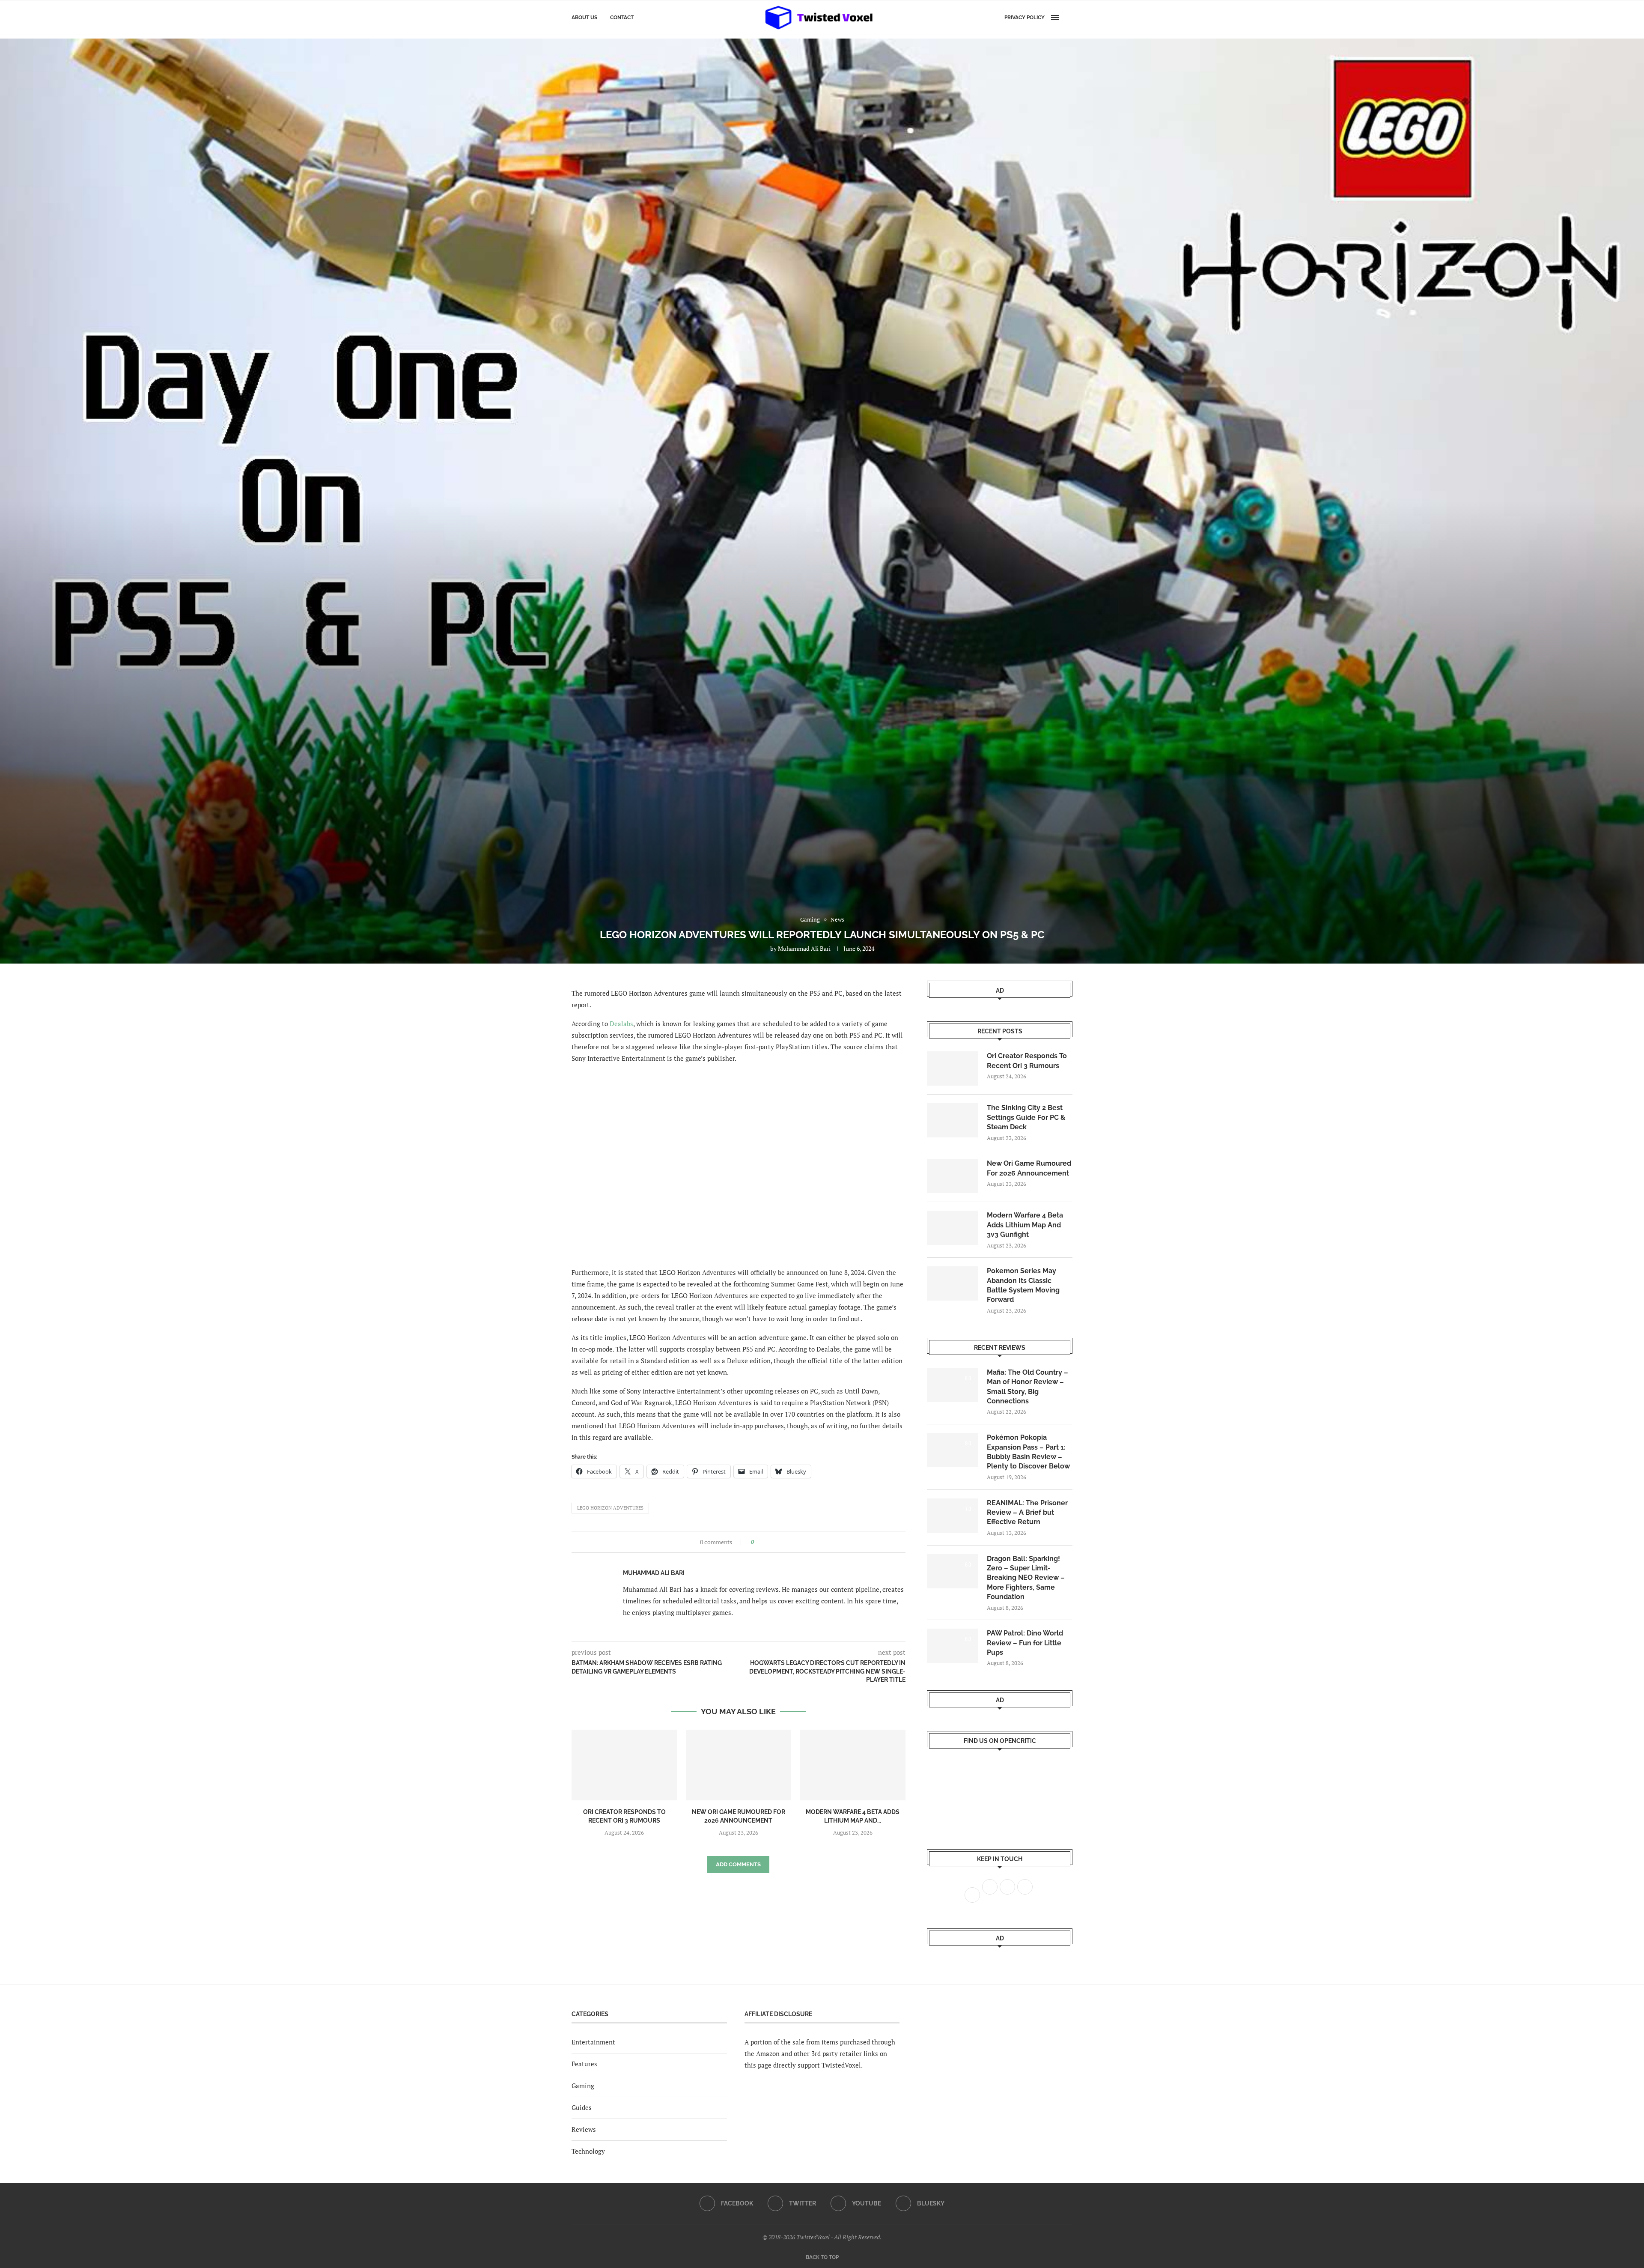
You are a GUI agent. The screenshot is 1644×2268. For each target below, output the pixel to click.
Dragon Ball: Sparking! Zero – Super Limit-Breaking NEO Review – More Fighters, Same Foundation (1026, 1578)
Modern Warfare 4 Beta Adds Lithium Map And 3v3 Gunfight (1025, 1225)
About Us (584, 18)
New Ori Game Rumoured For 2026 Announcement (1029, 1168)
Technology (588, 2151)
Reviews (584, 2129)
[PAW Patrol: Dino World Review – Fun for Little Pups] (953, 1646)
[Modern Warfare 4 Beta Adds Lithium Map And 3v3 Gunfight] (853, 1765)
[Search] (1068, 18)
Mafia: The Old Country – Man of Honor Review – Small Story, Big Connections (1027, 1387)
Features (584, 2064)
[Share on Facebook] (763, 1542)
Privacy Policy (1025, 18)
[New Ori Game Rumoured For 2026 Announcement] (739, 1765)
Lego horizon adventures (610, 1508)
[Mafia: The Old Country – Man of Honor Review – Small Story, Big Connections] (953, 1385)
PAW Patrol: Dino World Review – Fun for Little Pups (1025, 1643)
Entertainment (593, 2042)
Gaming (583, 2086)
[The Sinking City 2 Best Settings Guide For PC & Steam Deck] (953, 1120)
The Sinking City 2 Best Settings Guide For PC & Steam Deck (1026, 1117)
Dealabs (621, 1024)
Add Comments (738, 1864)
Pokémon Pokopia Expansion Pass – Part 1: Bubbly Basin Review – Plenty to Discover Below (1028, 1452)
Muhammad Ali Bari (804, 948)
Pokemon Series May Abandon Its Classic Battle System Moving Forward (1023, 1285)
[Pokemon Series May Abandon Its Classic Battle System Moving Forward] (953, 1283)
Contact (622, 18)
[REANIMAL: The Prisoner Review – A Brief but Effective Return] (953, 1516)
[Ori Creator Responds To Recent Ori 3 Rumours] (624, 1765)
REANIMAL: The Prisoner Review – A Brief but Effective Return (1027, 1513)
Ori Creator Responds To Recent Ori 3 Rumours (1027, 1061)
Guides (582, 2107)
